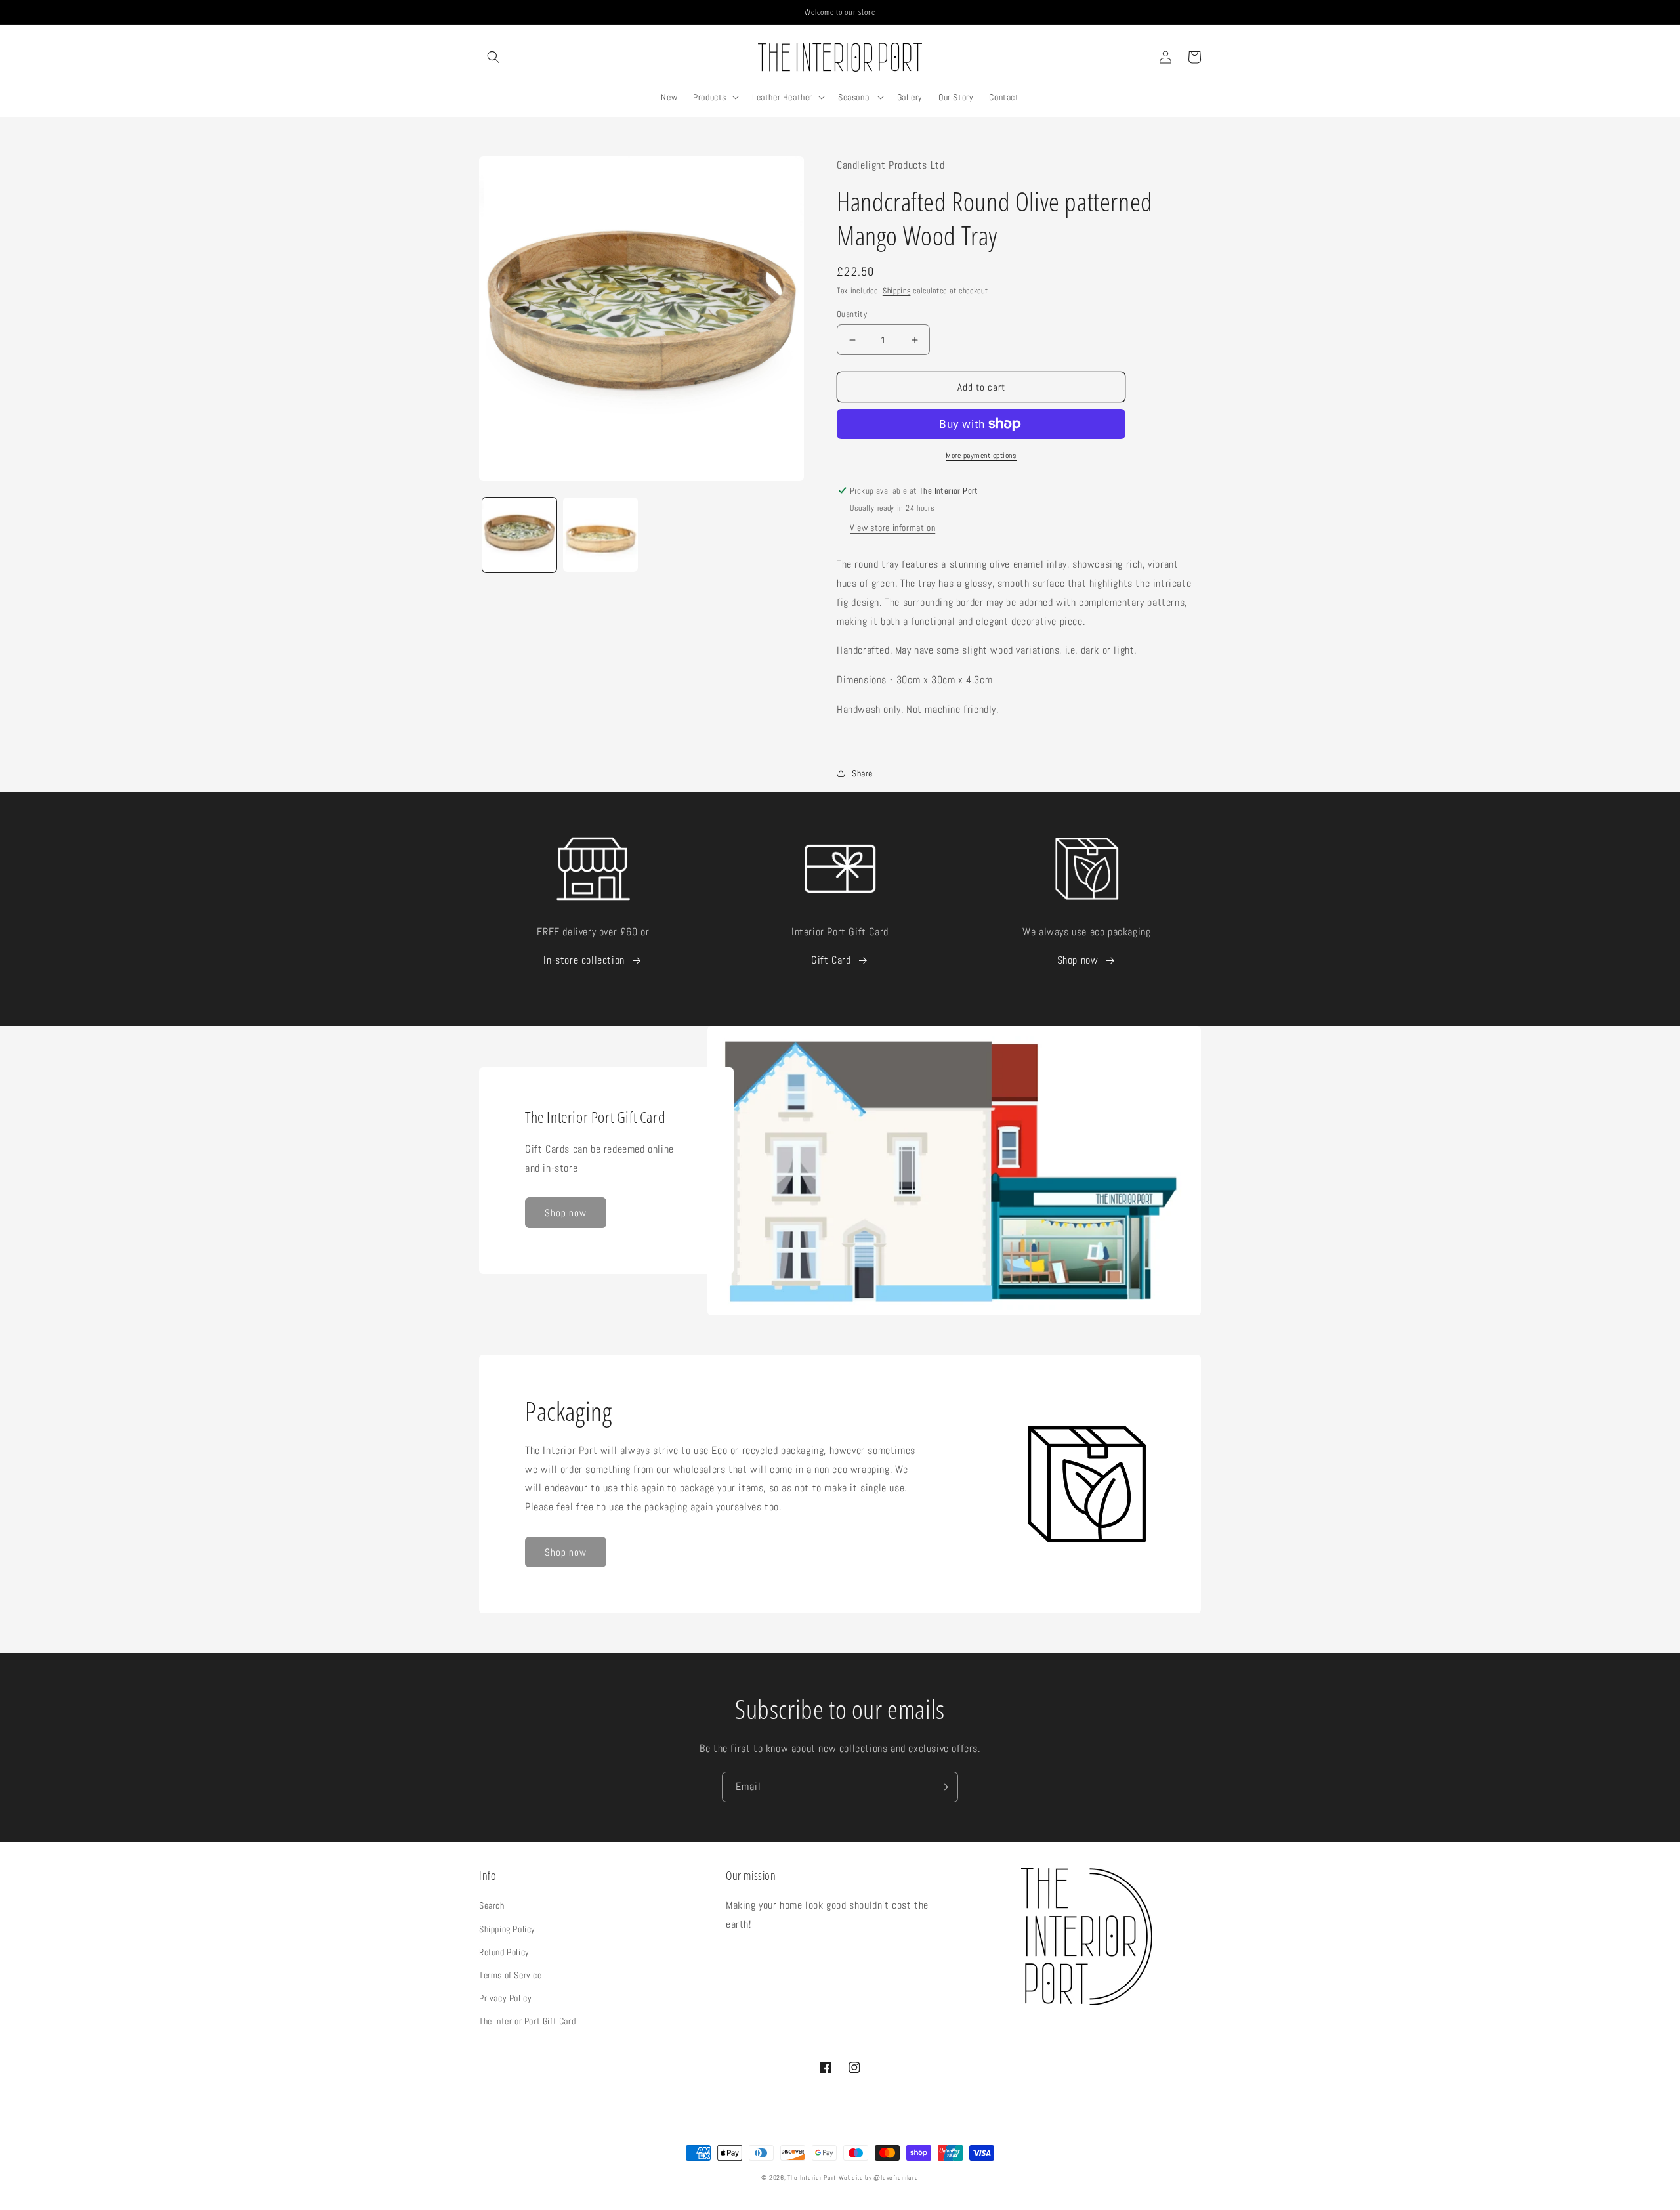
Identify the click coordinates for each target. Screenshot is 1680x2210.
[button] (493, 57)
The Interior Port (812, 2178)
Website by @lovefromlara (879, 2178)
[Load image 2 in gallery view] (600, 535)
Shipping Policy (507, 1929)
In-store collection (584, 960)
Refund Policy (504, 1952)
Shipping (897, 291)
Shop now (1078, 960)
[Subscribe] (943, 1787)
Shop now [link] (566, 1213)
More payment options (981, 456)
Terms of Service (511, 1975)
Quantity (852, 314)
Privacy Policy (505, 1998)
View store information (892, 528)
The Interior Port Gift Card (527, 2021)
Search (492, 1905)
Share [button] (862, 773)
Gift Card (831, 960)
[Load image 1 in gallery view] (519, 535)
